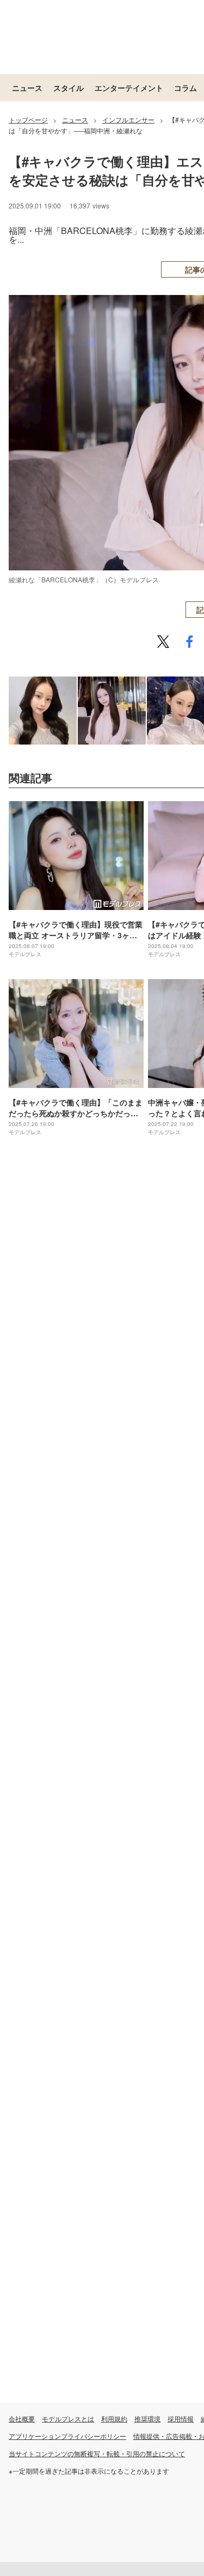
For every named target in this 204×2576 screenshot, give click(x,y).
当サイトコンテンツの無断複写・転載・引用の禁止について (97, 2453)
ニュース (27, 88)
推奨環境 (147, 2418)
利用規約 (114, 2418)
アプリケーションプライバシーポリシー (67, 2436)
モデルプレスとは (68, 2418)
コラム (186, 88)
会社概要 (22, 2418)
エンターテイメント (129, 88)
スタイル (69, 88)
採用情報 (181, 2418)
